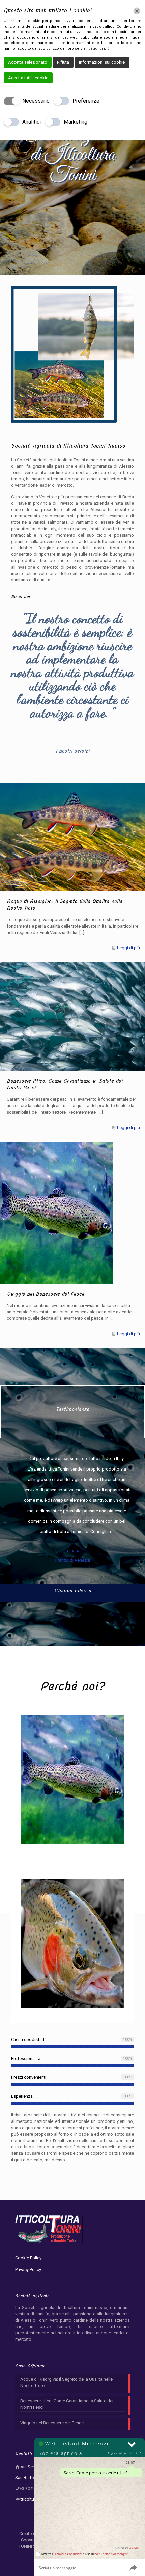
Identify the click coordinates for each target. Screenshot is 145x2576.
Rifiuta (63, 62)
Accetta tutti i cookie (28, 78)
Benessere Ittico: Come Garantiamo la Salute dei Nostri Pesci (67, 2404)
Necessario (36, 101)
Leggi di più (128, 948)
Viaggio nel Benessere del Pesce (46, 1294)
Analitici (32, 122)
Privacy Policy (28, 2269)
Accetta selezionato (28, 62)
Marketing (76, 122)
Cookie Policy (28, 2258)
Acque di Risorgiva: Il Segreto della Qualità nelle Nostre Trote (66, 2382)
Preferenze (86, 101)
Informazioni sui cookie (102, 62)
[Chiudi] (137, 11)
